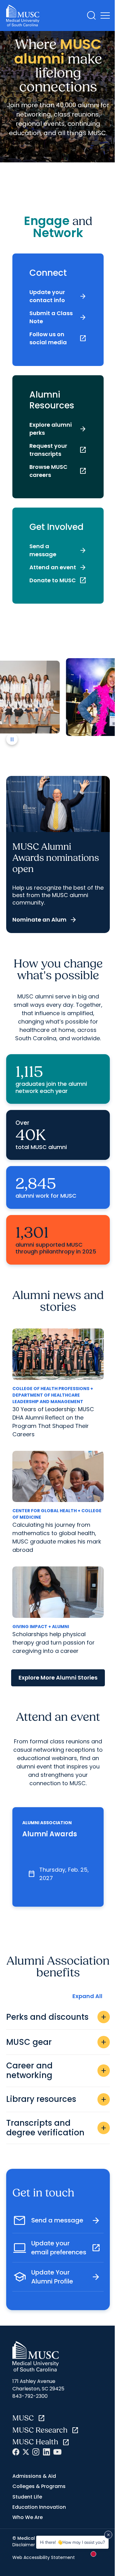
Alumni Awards (50, 1834)
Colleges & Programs (39, 2486)
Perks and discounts (57, 2017)
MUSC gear (57, 2042)
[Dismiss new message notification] (108, 2535)
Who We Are (28, 2517)
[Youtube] (57, 2452)
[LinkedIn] (46, 2452)
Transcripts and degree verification (57, 2128)
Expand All (87, 1996)
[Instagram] (36, 2452)
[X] (26, 2452)
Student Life (27, 2497)
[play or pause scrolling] (12, 739)
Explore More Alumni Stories (58, 1678)
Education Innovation (39, 2507)
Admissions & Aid (34, 2476)
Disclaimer (24, 2545)
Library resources (57, 2099)
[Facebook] (16, 2452)
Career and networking (57, 2070)
